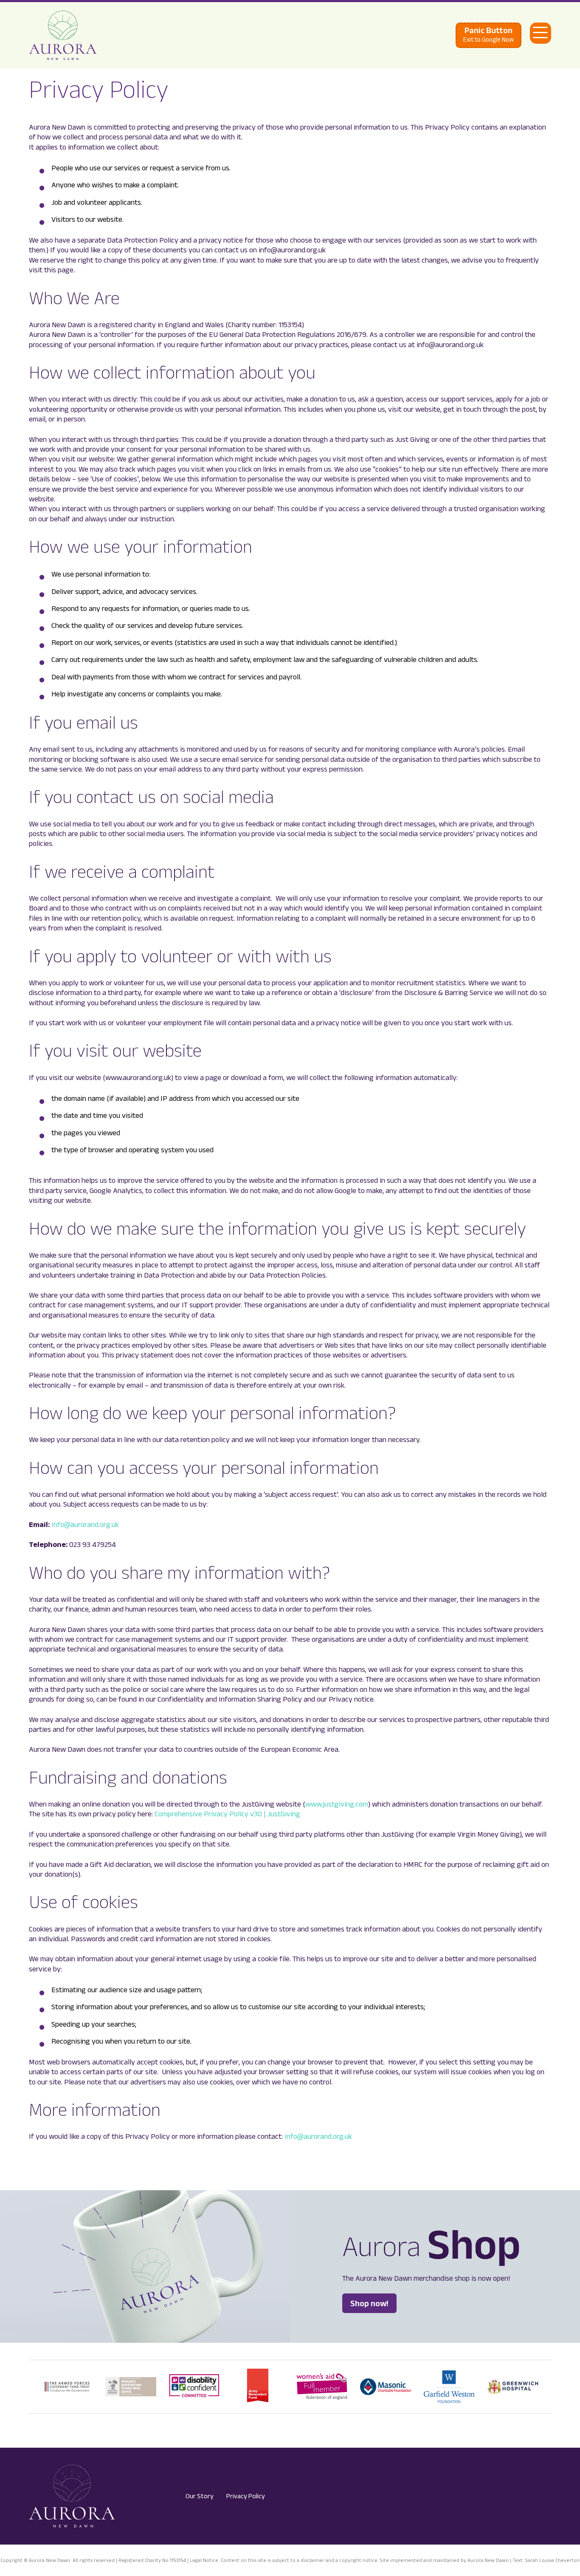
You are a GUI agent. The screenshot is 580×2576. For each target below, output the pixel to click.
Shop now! (369, 2303)
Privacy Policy (246, 2496)
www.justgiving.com (337, 1804)
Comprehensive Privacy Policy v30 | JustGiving (227, 1814)
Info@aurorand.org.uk (85, 1524)
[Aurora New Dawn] (63, 35)
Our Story (200, 2496)
